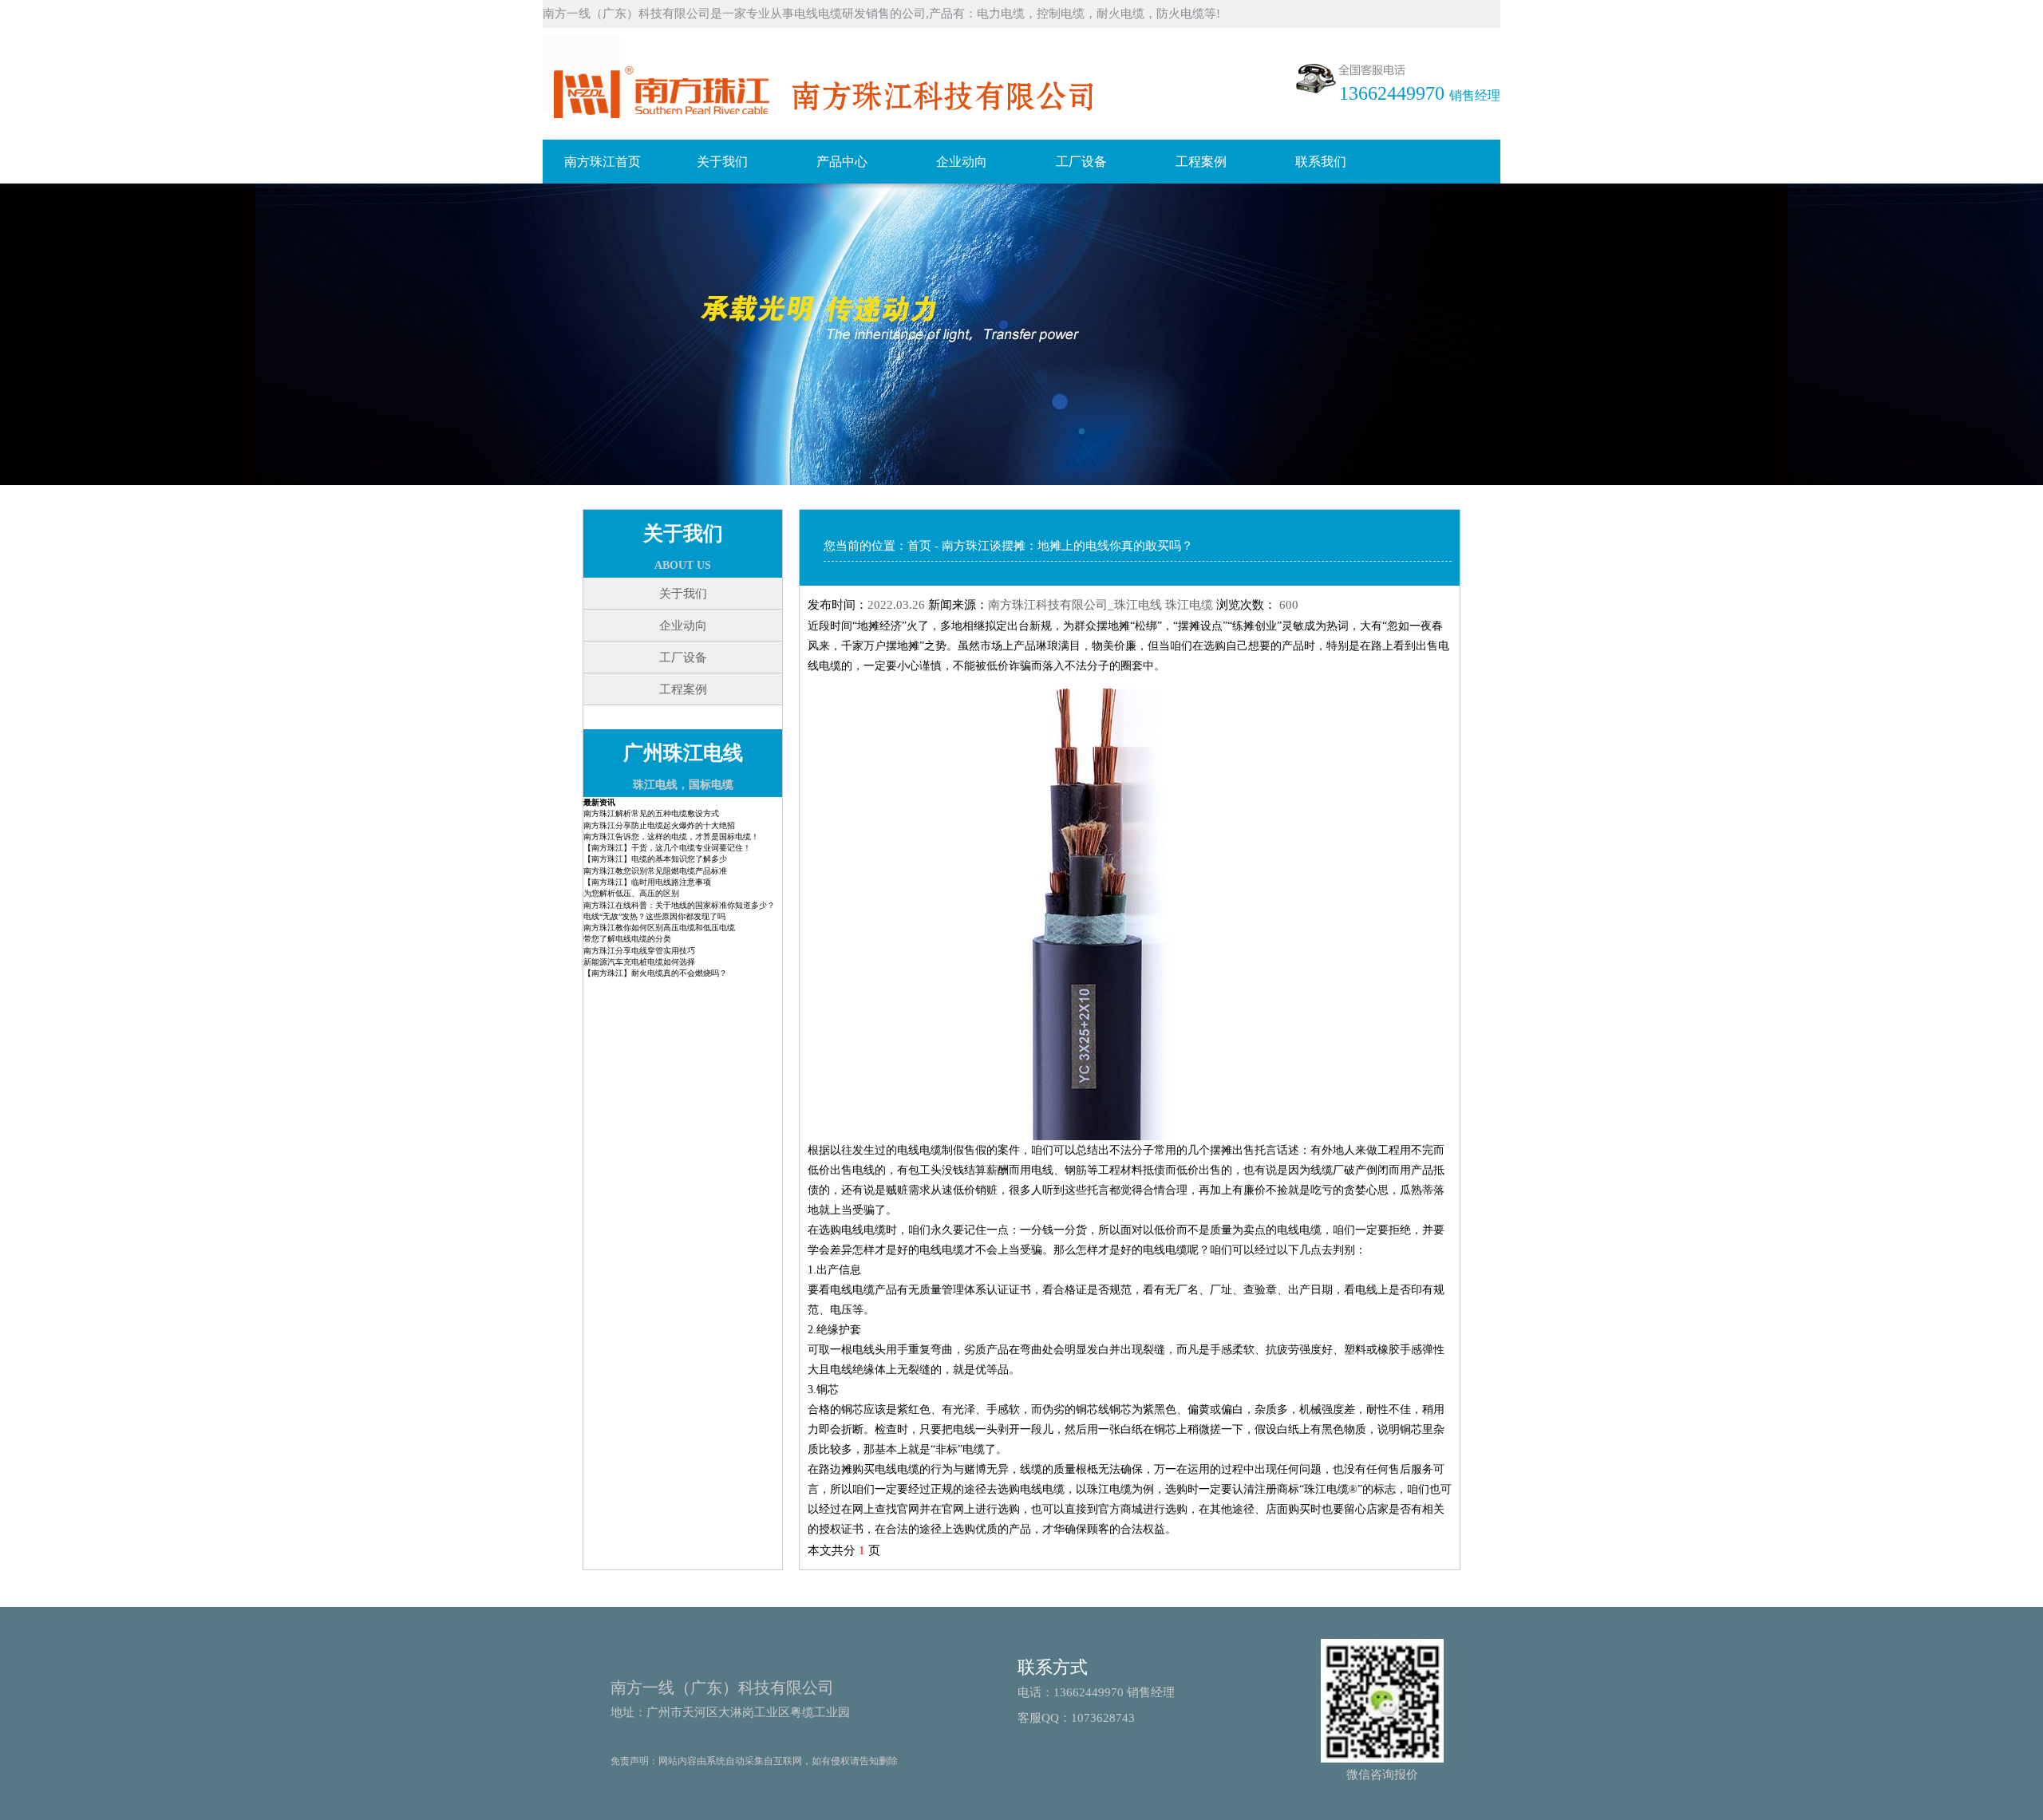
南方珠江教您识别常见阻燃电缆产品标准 (655, 871)
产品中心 (842, 162)
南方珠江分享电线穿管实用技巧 (639, 951)
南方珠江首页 (603, 162)
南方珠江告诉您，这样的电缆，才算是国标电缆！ (671, 837)
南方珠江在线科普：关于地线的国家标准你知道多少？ (679, 905)
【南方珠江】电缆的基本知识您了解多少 (655, 859)
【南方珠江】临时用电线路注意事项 (647, 882)
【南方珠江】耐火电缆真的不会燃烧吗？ (655, 973)
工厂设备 (1081, 162)
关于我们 (722, 162)
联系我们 (1321, 162)
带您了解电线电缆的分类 (627, 939)
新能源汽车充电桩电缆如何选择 (639, 962)
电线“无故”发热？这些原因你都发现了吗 (654, 916)
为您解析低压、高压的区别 (631, 893)
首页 (919, 546)
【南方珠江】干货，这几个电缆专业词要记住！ (667, 848)
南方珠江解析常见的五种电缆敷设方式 (651, 813)
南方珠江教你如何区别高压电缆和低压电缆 (659, 928)
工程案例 (1201, 162)
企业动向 (962, 162)
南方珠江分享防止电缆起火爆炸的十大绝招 (659, 825)
